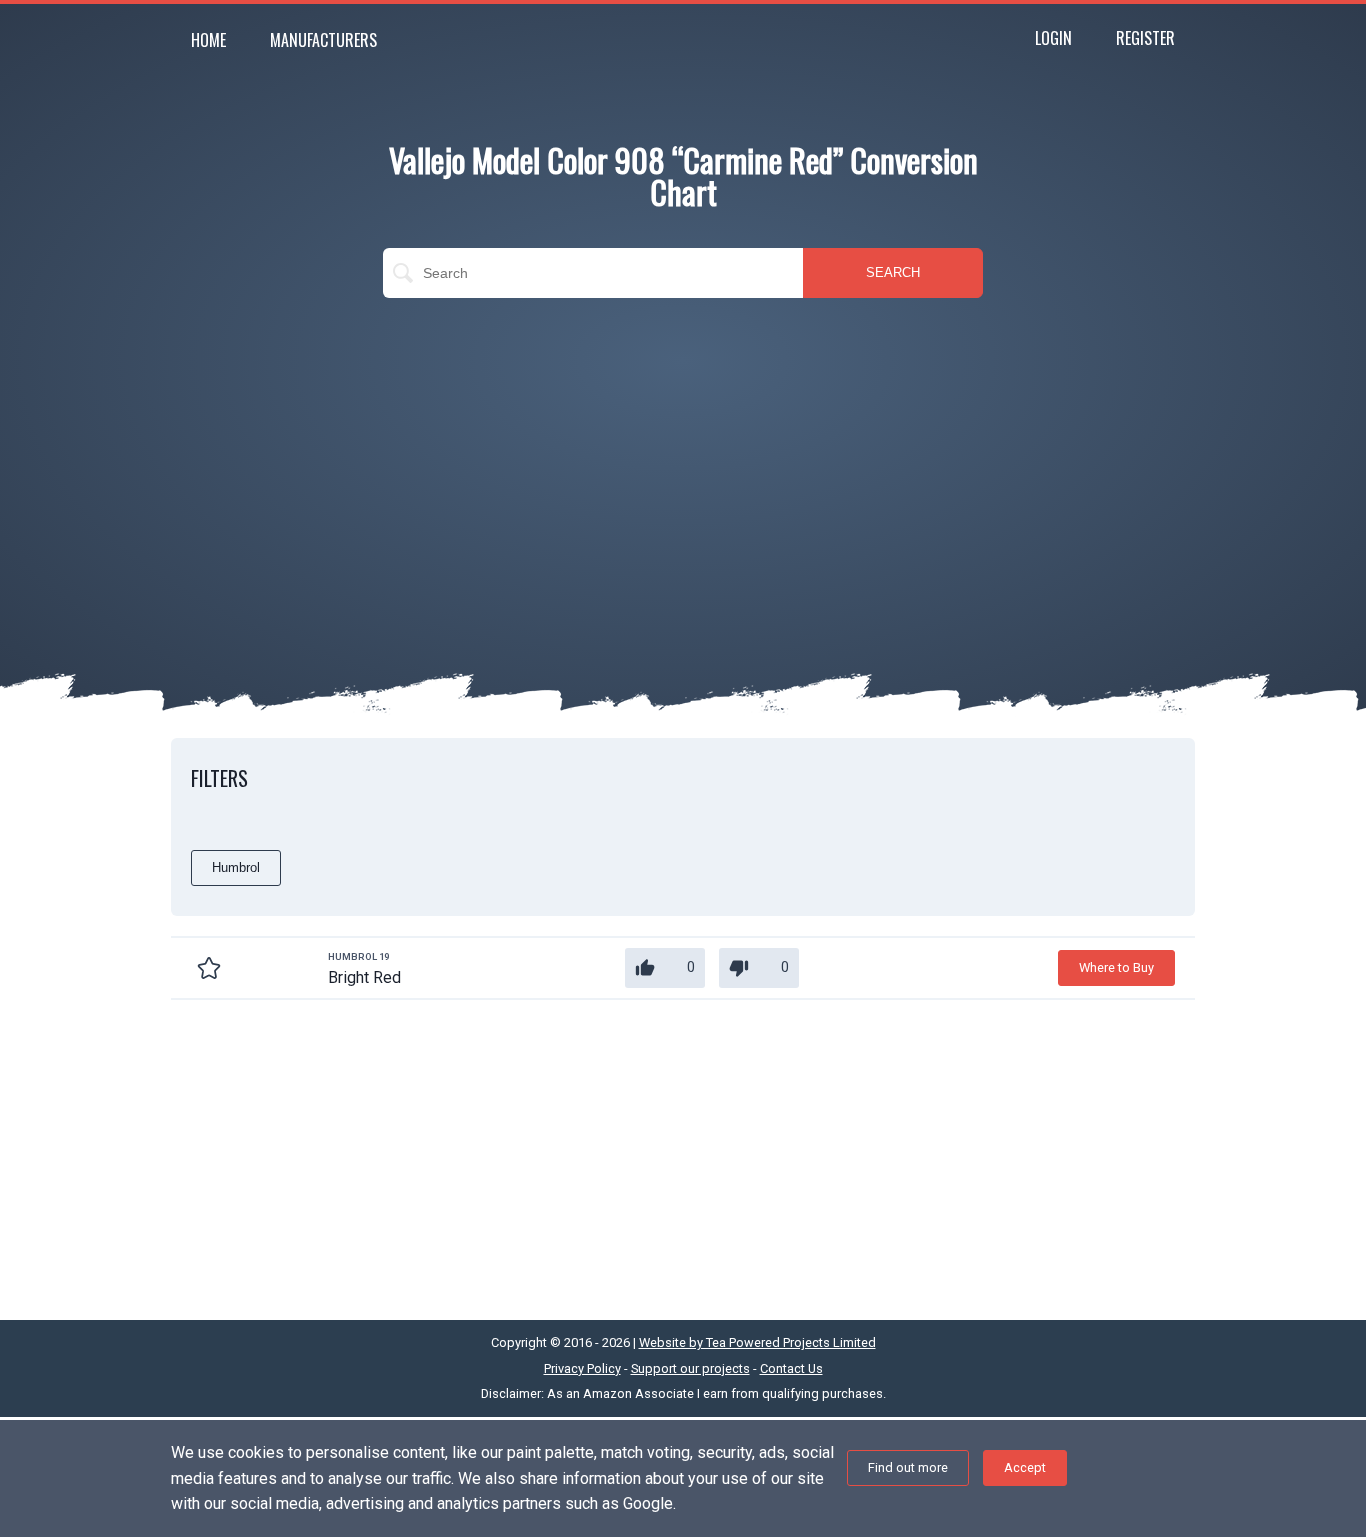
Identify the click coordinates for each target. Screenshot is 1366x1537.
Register (1145, 38)
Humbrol (236, 867)
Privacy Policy (582, 1368)
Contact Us (791, 1368)
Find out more (908, 1467)
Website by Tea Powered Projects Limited (757, 1342)
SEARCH (893, 272)
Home (208, 40)
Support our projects (690, 1368)
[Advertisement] (683, 458)
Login (1053, 38)
